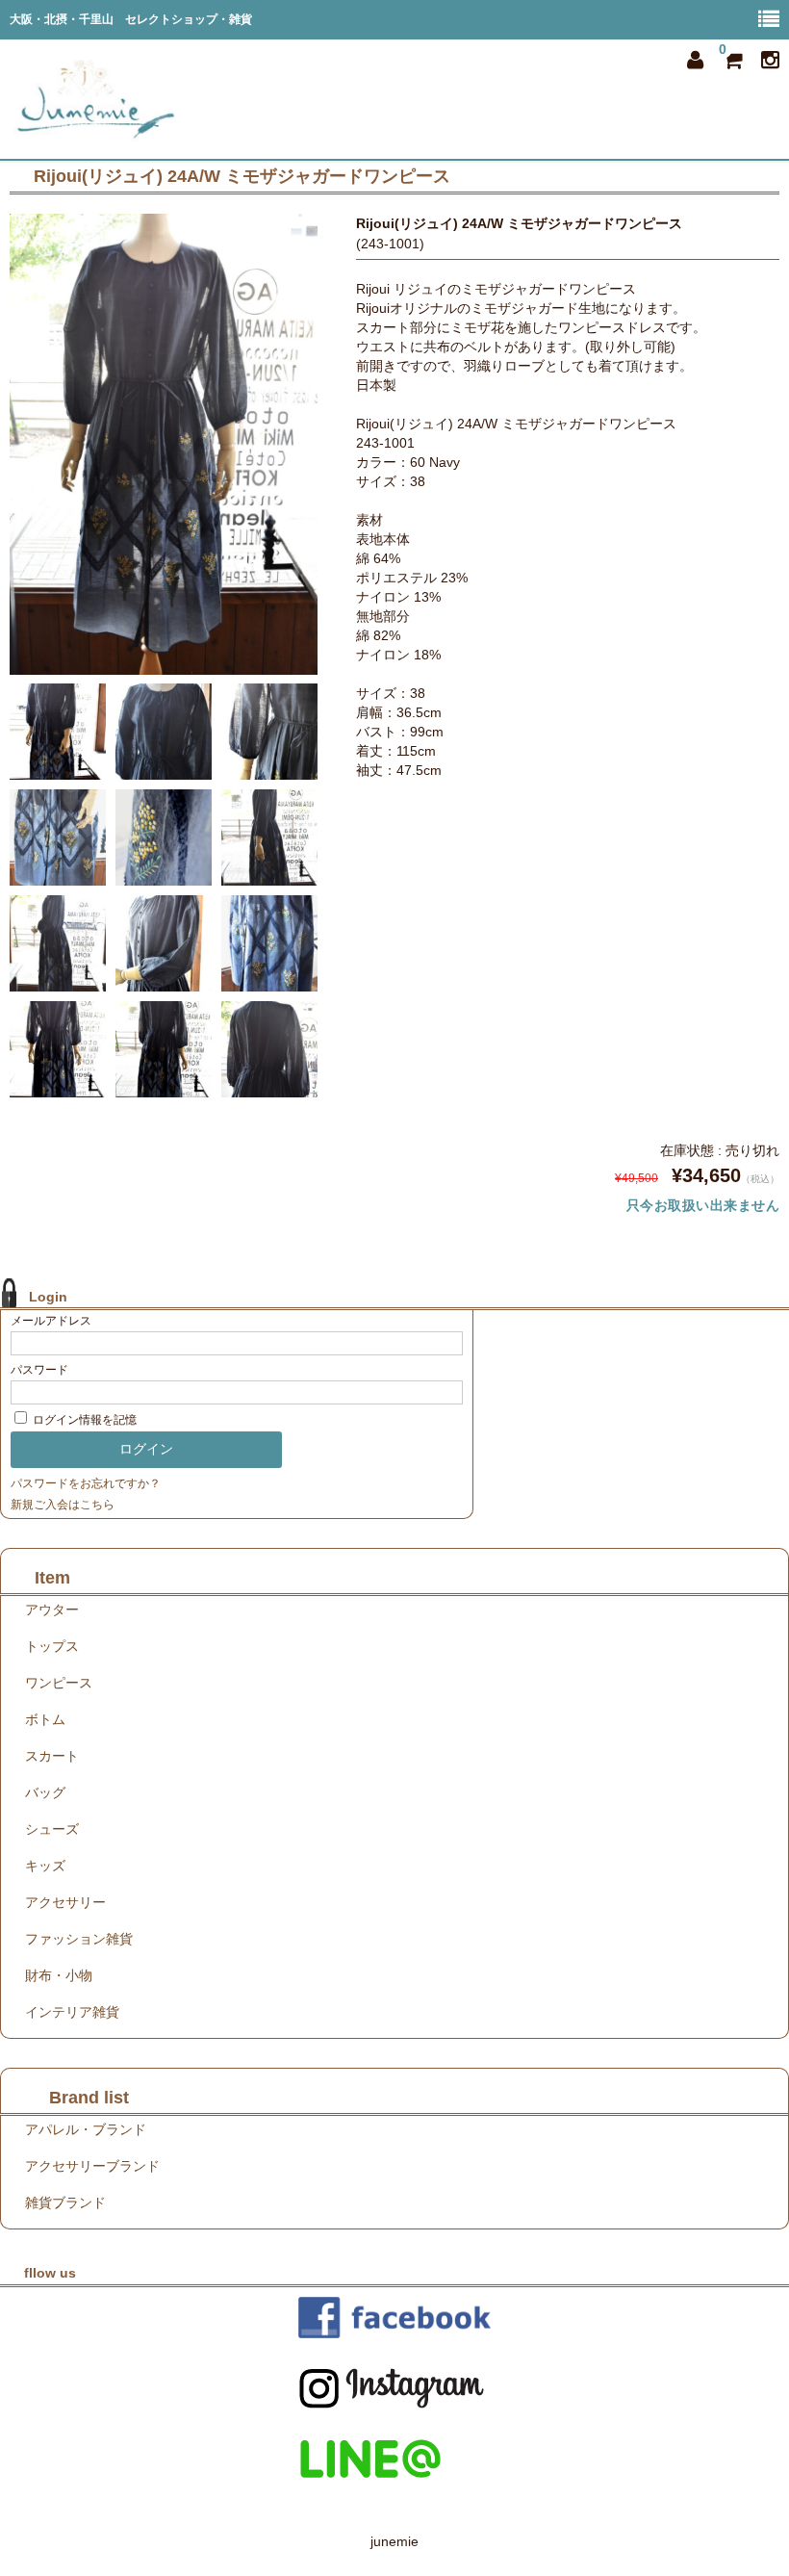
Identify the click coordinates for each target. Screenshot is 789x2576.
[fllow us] (394, 2318)
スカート (52, 1756)
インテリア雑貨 (72, 2012)
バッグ (45, 1792)
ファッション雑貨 (79, 1939)
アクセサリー (65, 1902)
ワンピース (59, 1683)
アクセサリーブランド (92, 2166)
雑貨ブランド (65, 2202)
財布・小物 (59, 1975)
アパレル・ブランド (86, 2129)
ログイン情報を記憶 (83, 1420)
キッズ (45, 1866)
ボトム (45, 1719)
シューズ (52, 1829)
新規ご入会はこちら (63, 1505)
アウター (52, 1610)
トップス (52, 1646)
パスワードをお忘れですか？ (86, 1483)
